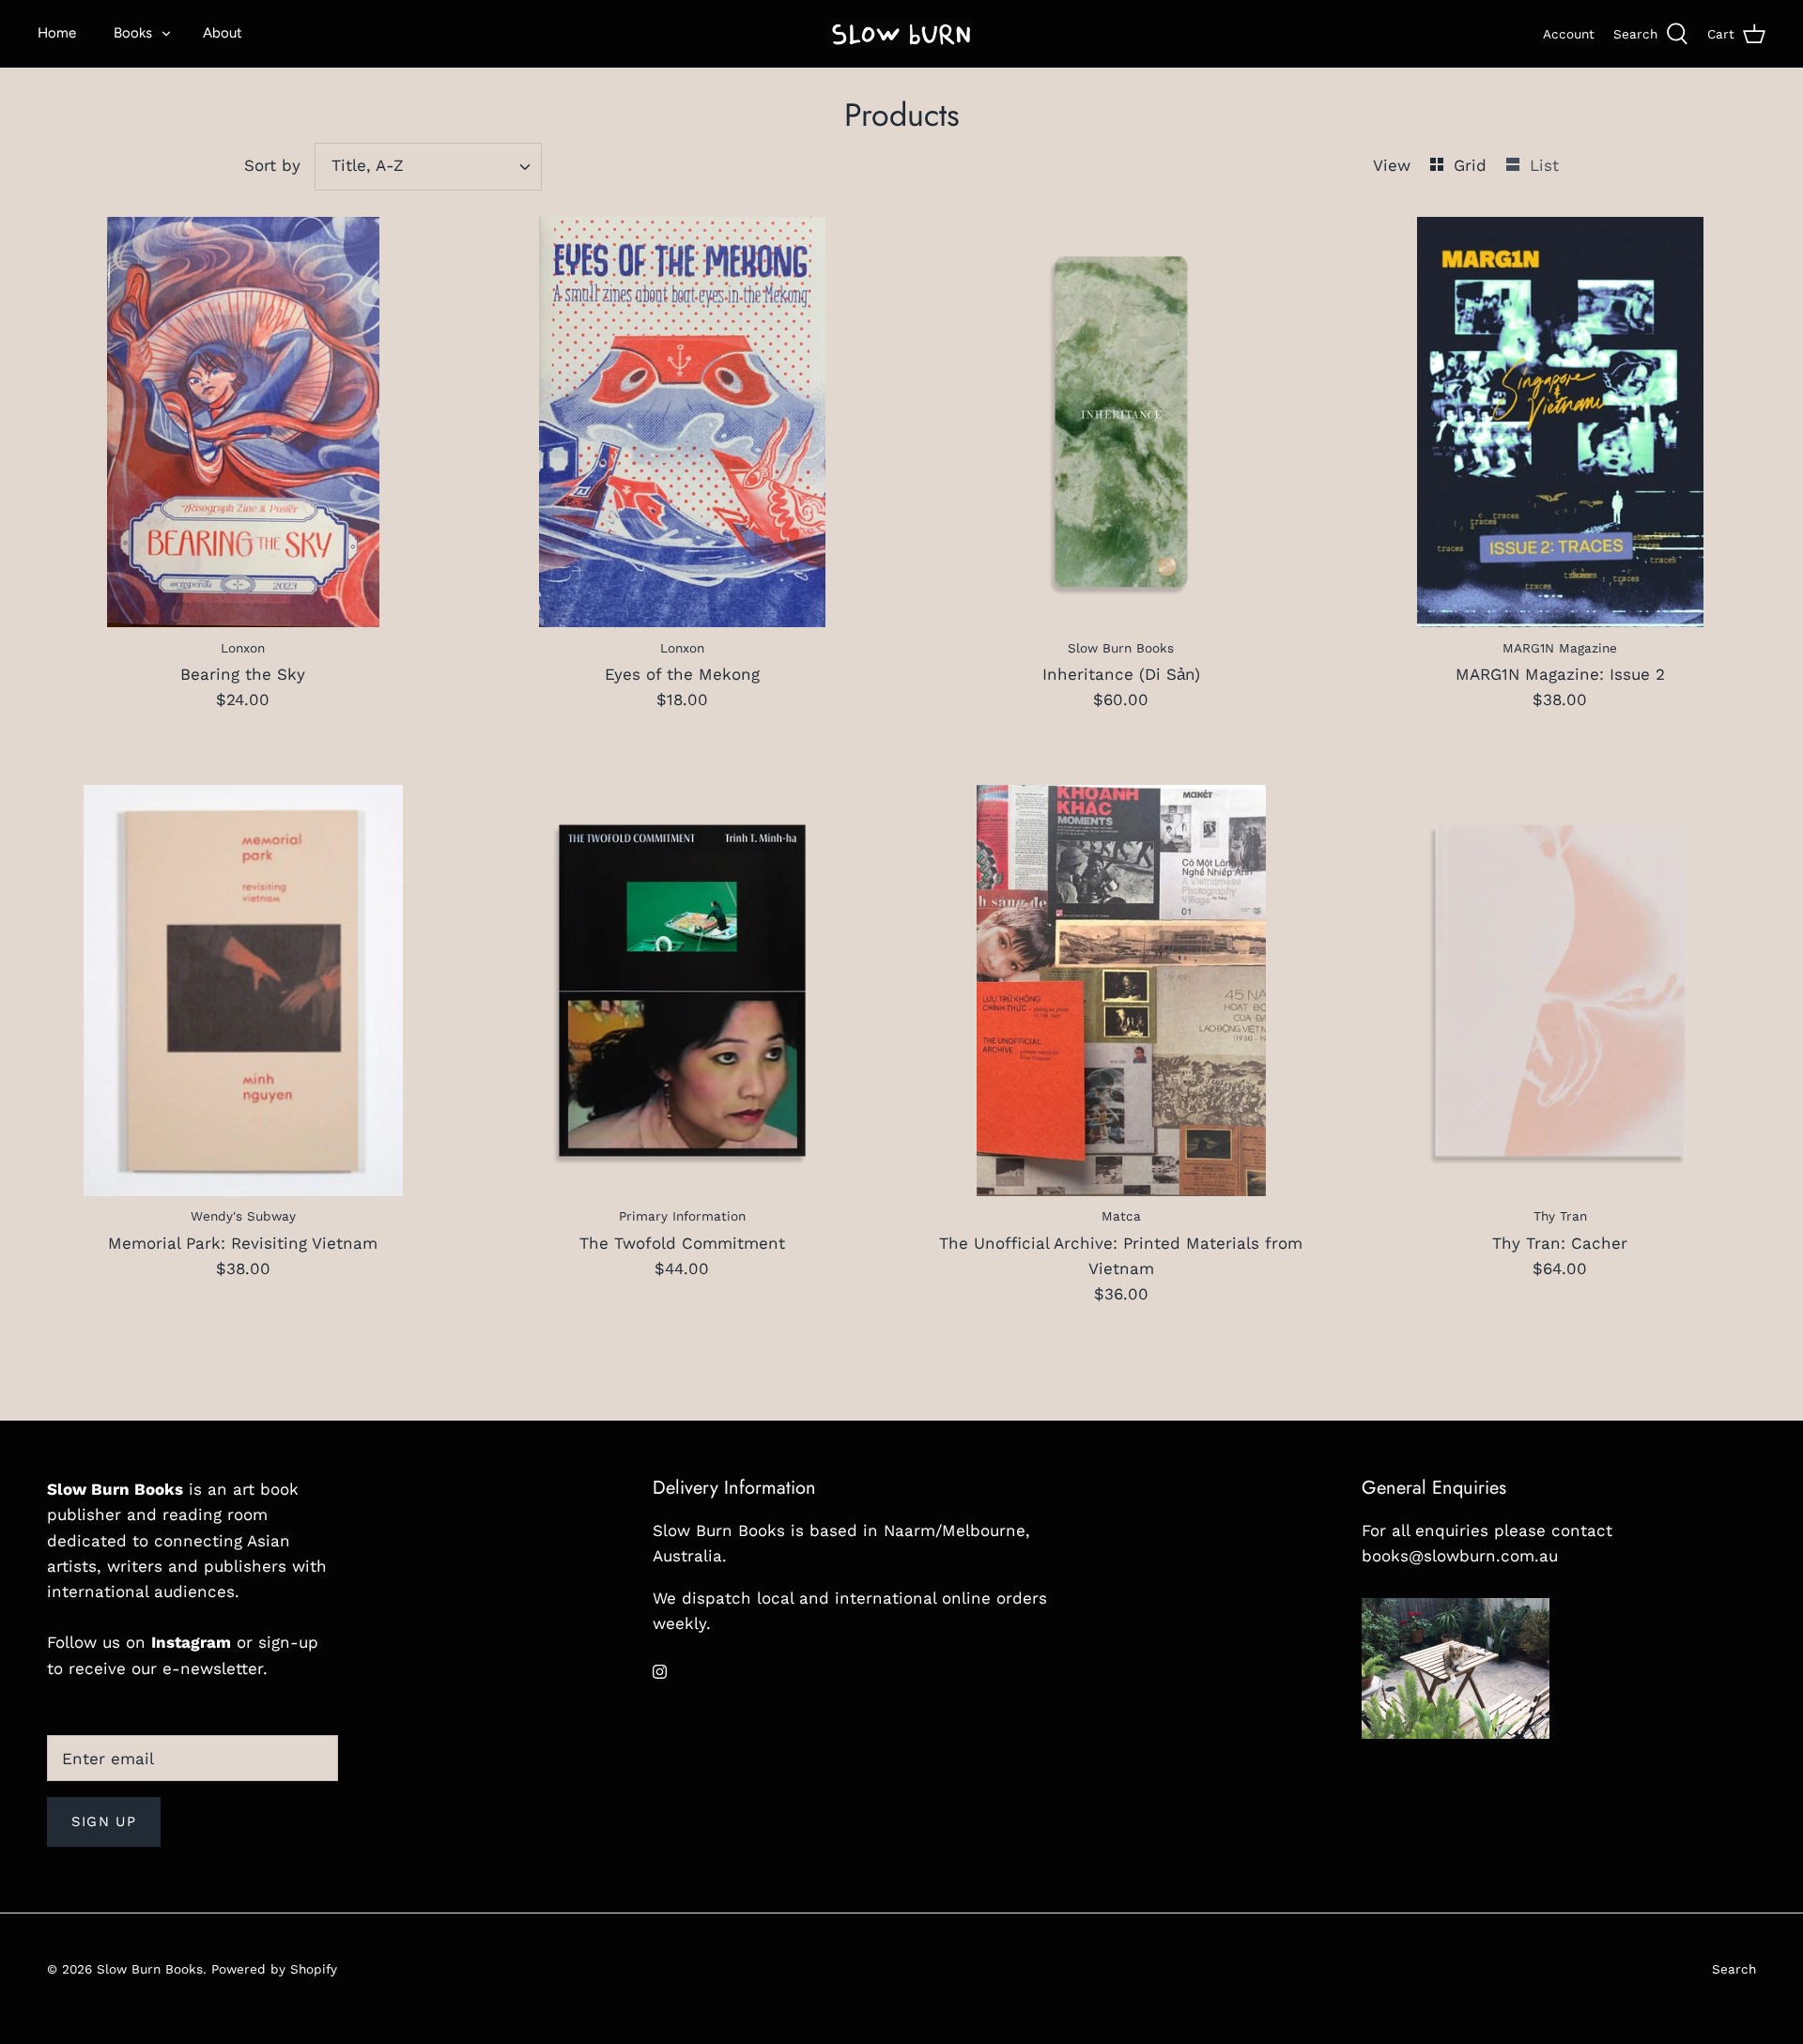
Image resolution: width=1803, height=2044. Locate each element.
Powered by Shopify (274, 1969)
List (1544, 165)
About (223, 33)
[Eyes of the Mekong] (683, 423)
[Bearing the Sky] (243, 423)
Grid (1473, 165)
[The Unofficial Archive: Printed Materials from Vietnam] (1121, 991)
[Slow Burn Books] (901, 34)
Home (57, 33)
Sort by (272, 165)
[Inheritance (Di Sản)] (1121, 423)
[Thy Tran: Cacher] (1561, 991)
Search (1734, 1969)
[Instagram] (660, 1672)
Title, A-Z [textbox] (368, 165)
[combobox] (429, 167)
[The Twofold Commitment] (683, 991)
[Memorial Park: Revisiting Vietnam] (243, 991)
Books (133, 33)
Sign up (104, 1821)
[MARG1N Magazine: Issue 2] (1561, 423)
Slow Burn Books (150, 1969)
